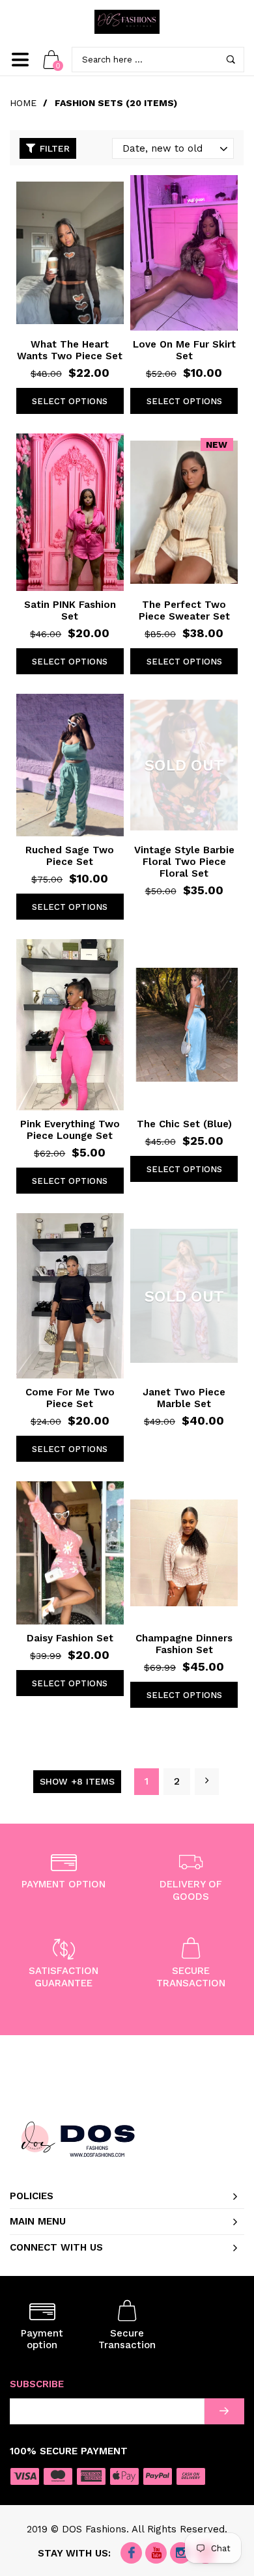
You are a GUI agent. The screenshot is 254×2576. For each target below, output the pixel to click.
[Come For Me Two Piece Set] (70, 1296)
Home (23, 103)
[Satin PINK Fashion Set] (70, 512)
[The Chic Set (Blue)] (184, 1025)
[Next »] (207, 1782)
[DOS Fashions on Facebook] (131, 2554)
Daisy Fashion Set (70, 1638)
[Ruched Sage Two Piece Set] (70, 765)
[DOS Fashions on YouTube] (156, 2554)
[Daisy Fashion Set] (70, 1553)
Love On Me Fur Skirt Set (184, 350)
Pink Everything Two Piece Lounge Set (70, 1130)
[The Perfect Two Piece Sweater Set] (184, 512)
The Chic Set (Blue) (184, 1124)
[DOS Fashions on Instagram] (181, 2554)
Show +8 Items (77, 1781)
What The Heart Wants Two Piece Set (70, 350)
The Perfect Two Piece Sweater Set (184, 610)
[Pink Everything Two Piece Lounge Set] (70, 1025)
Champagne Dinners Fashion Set (184, 1644)
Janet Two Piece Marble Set (184, 1398)
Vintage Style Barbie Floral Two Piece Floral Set (184, 862)
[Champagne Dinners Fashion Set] (184, 1553)
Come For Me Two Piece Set (70, 1398)
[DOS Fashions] (127, 22)
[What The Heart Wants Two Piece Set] (70, 253)
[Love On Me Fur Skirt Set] (184, 253)
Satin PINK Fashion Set (70, 610)
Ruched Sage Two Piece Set (70, 856)
